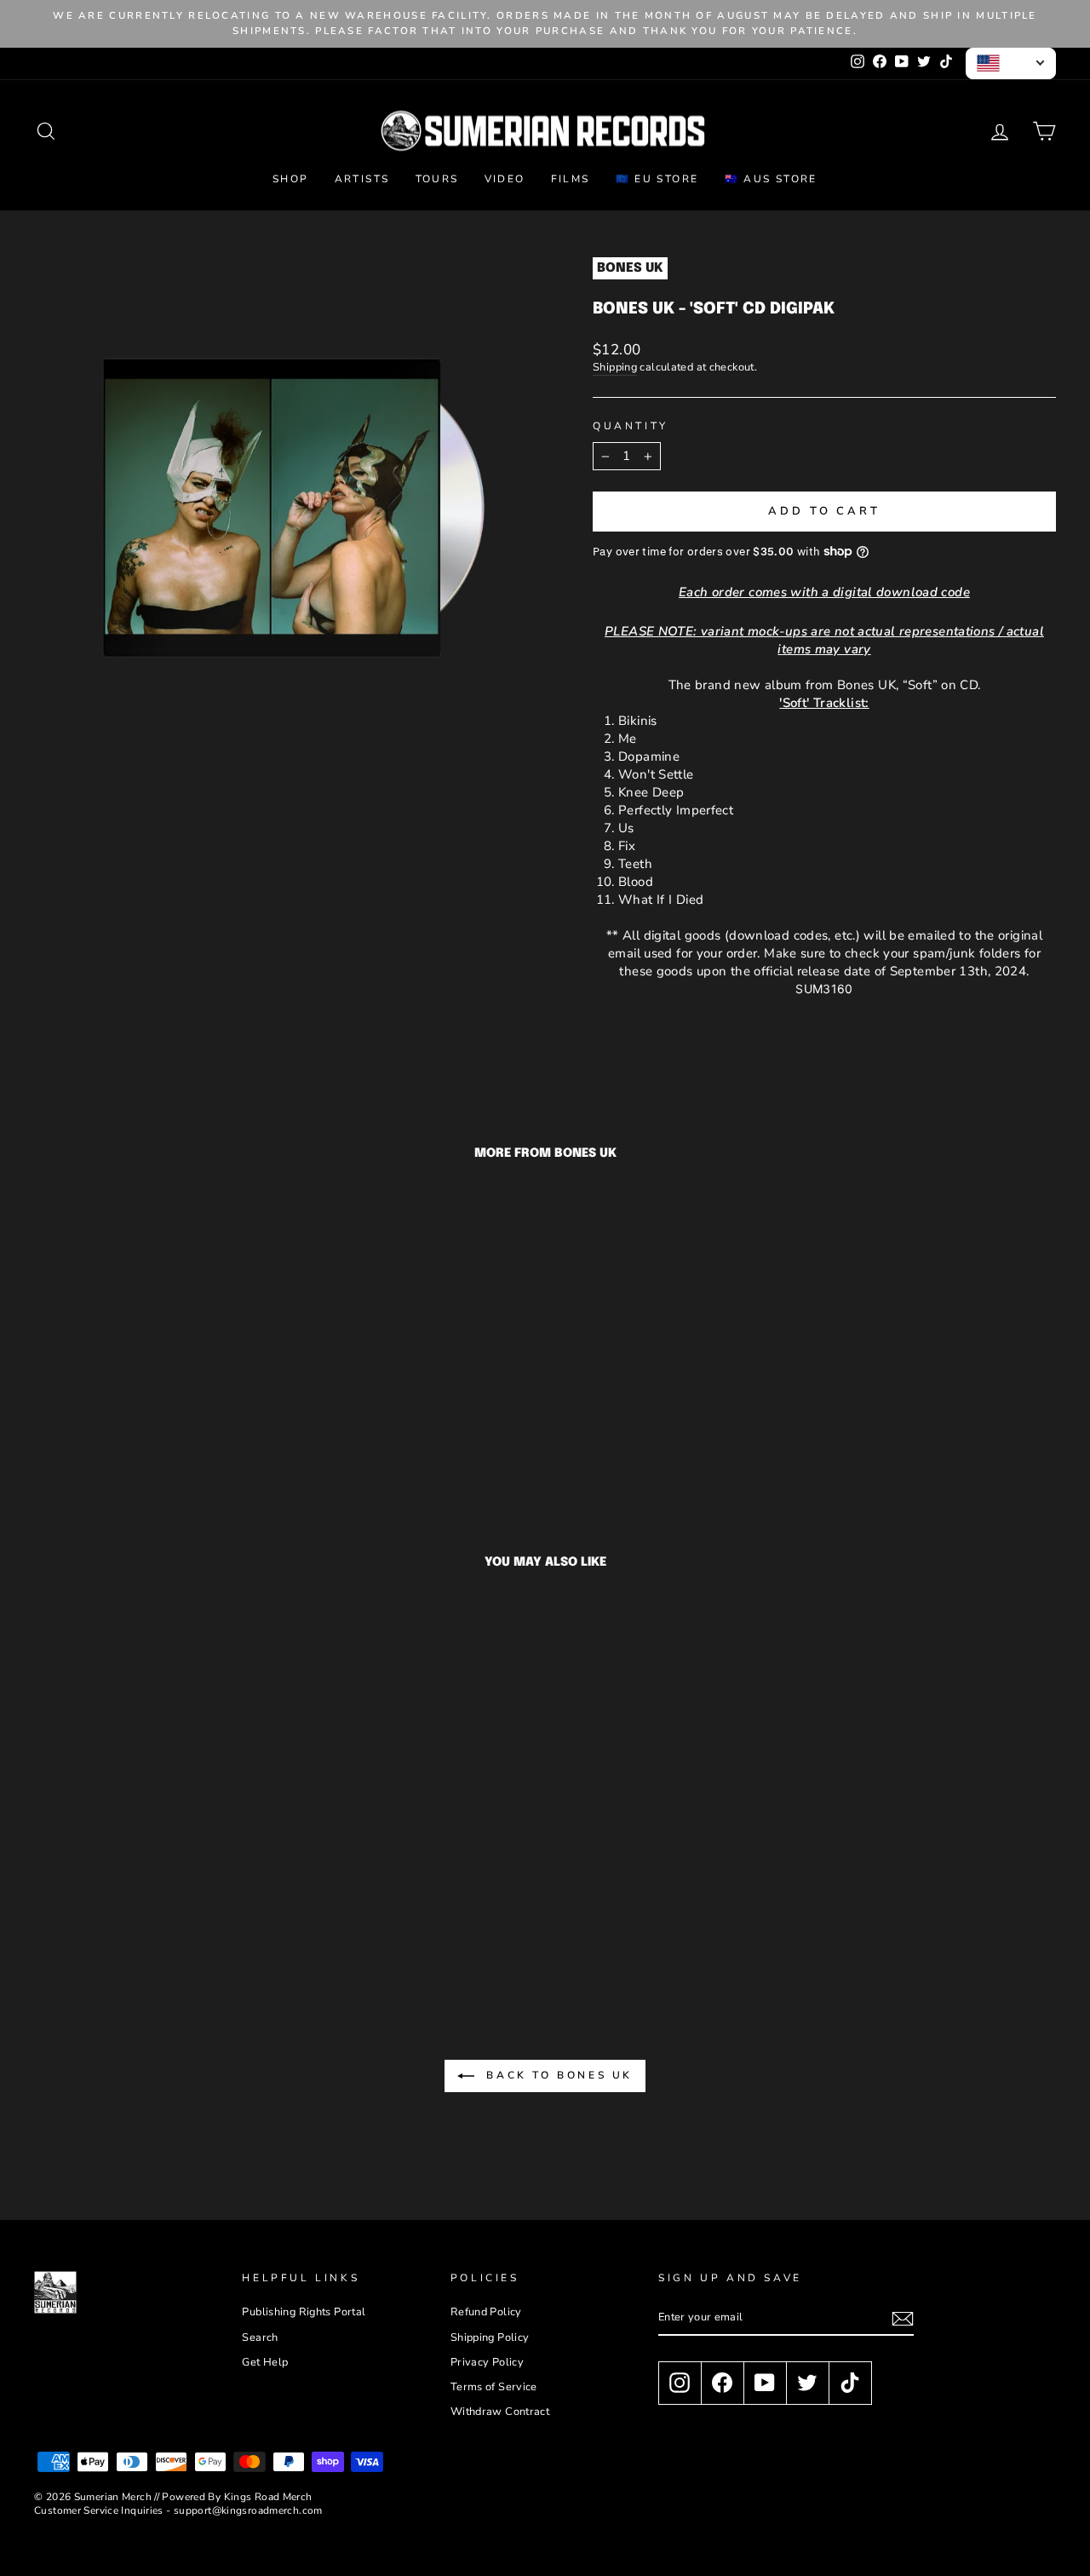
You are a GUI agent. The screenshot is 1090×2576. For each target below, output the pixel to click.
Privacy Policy (487, 2362)
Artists (362, 179)
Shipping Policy (490, 2337)
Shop (291, 179)
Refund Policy (486, 2312)
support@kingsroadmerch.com (248, 2510)
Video (505, 179)
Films (571, 179)
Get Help (265, 2362)
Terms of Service (494, 2387)
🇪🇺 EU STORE (657, 179)
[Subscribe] (903, 2319)
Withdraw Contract (500, 2412)
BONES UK (630, 268)
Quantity (631, 426)
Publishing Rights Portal (304, 2312)
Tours (437, 179)
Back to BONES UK (557, 2075)
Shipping (615, 368)
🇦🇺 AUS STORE (771, 179)
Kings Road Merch (268, 2497)
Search (260, 2337)
